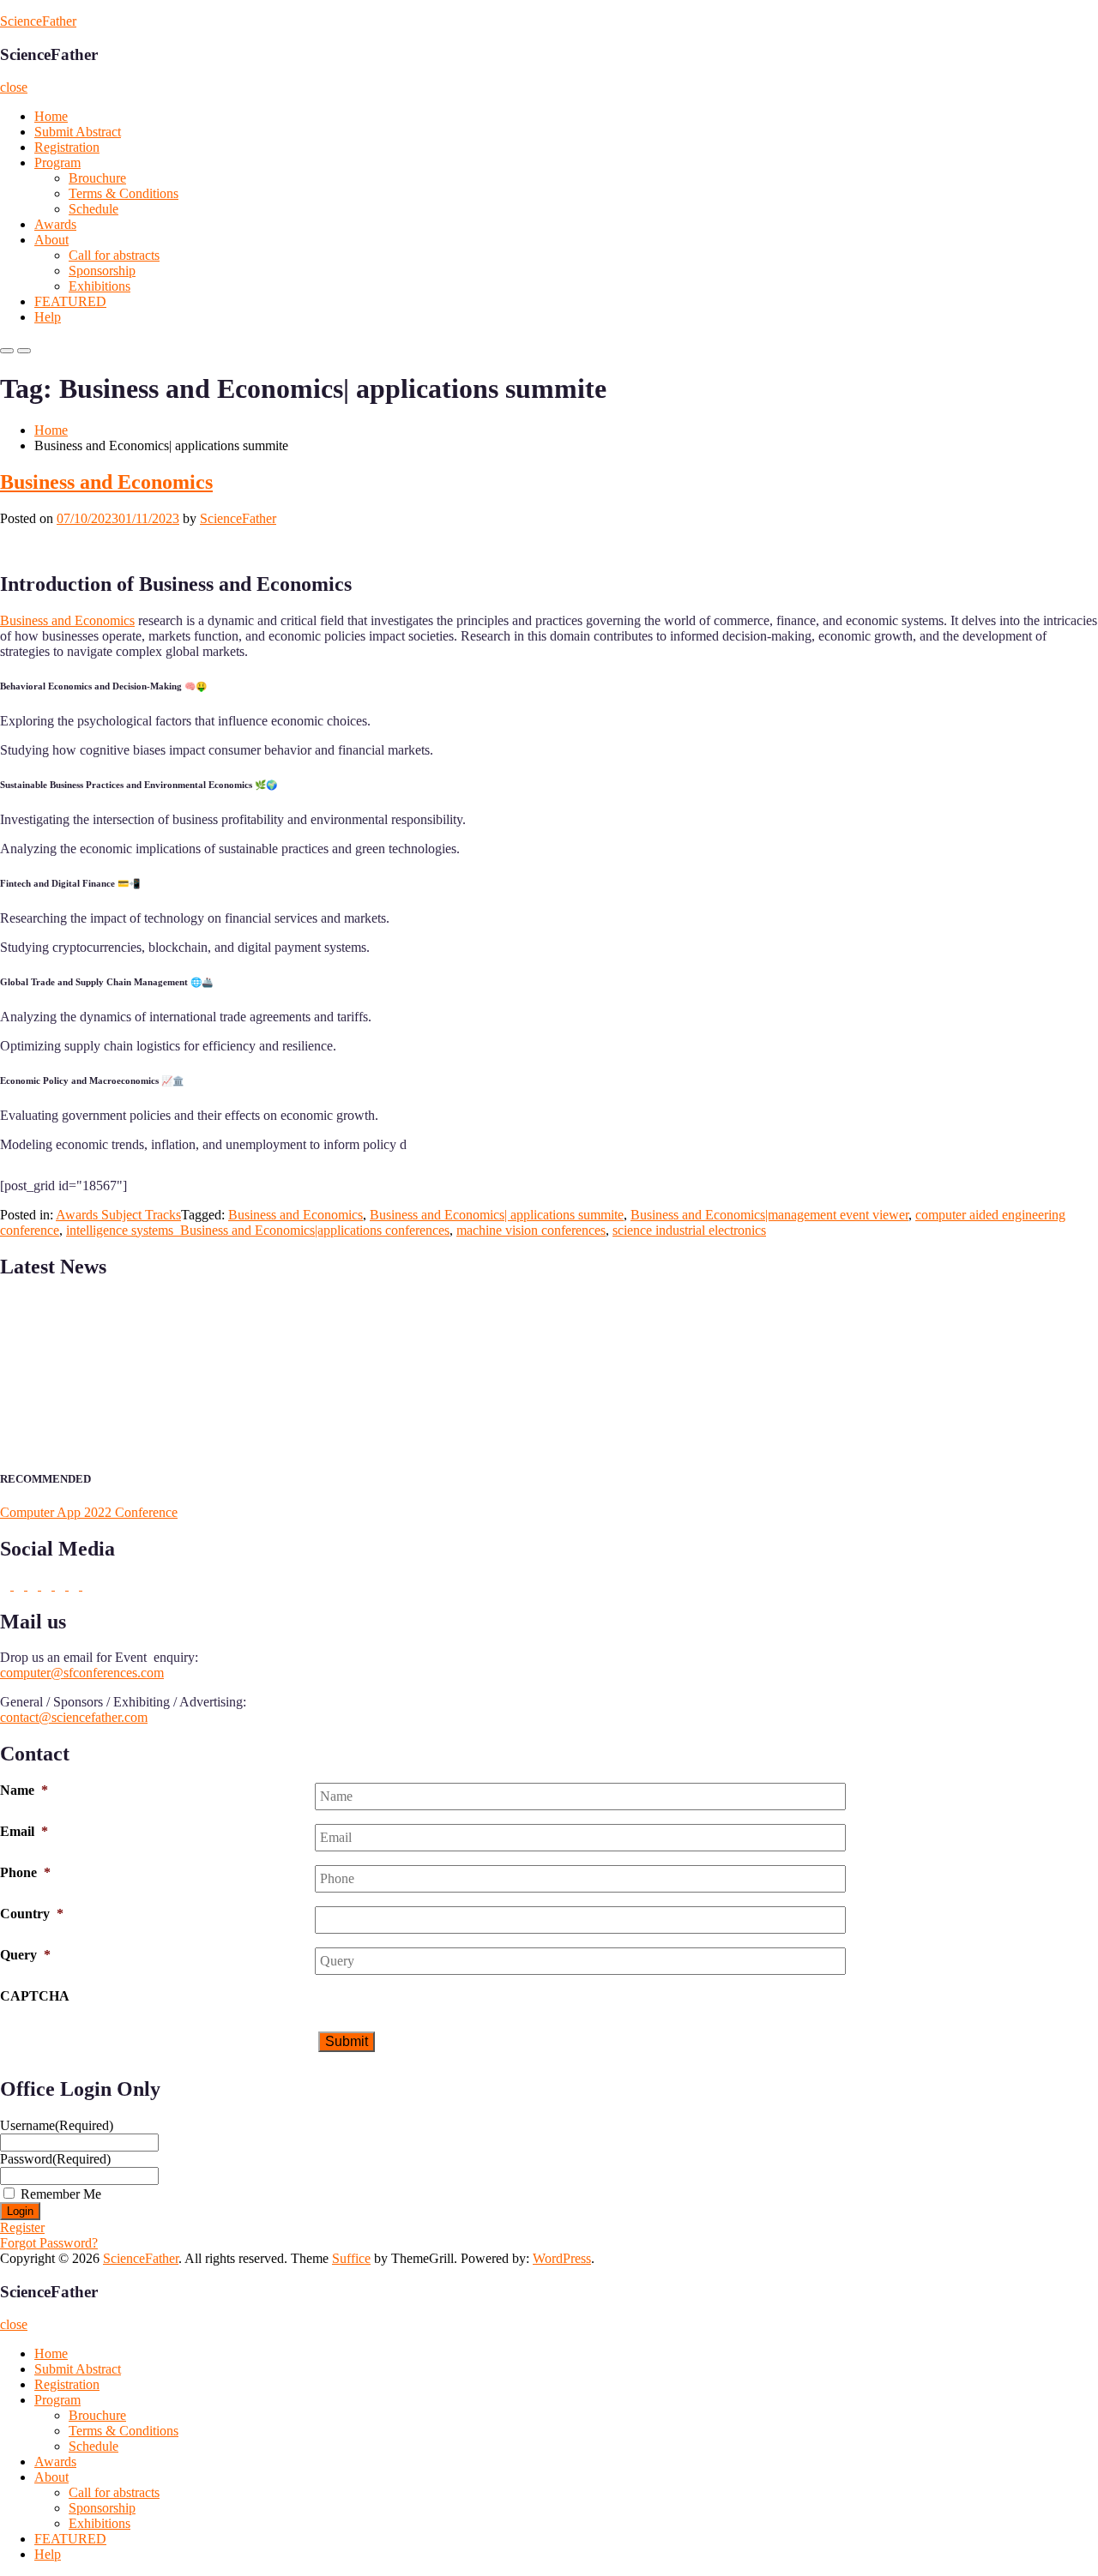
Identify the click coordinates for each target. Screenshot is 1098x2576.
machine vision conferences (531, 1230)
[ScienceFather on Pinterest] (48, 1585)
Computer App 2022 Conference (89, 1512)
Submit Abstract (78, 132)
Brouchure (97, 178)
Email (24, 1831)
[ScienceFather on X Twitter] (21, 1585)
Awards (55, 224)
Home (51, 116)
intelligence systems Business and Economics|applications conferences (258, 1230)
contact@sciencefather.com (74, 1717)
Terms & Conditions (124, 193)
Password (55, 2159)
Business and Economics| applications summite (497, 1215)
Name (24, 1790)
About (51, 240)
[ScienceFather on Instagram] (75, 1585)
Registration (67, 147)
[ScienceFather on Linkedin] (34, 1585)
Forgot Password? (49, 2243)
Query (25, 1955)
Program (57, 163)
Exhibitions (100, 286)
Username (57, 2125)
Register (22, 2227)
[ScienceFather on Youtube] (87, 1585)
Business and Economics (106, 482)
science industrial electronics (689, 1230)
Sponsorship (102, 271)
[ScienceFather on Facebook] (7, 1585)
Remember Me (61, 2194)
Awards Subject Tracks (118, 1215)
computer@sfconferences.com (82, 1673)
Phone (25, 1872)
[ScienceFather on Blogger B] (62, 1585)
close (14, 87)
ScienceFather (38, 21)
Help (48, 317)
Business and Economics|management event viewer (769, 1215)
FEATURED (70, 301)
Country (32, 1914)
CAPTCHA (35, 1996)
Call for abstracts (114, 255)
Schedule (94, 209)
